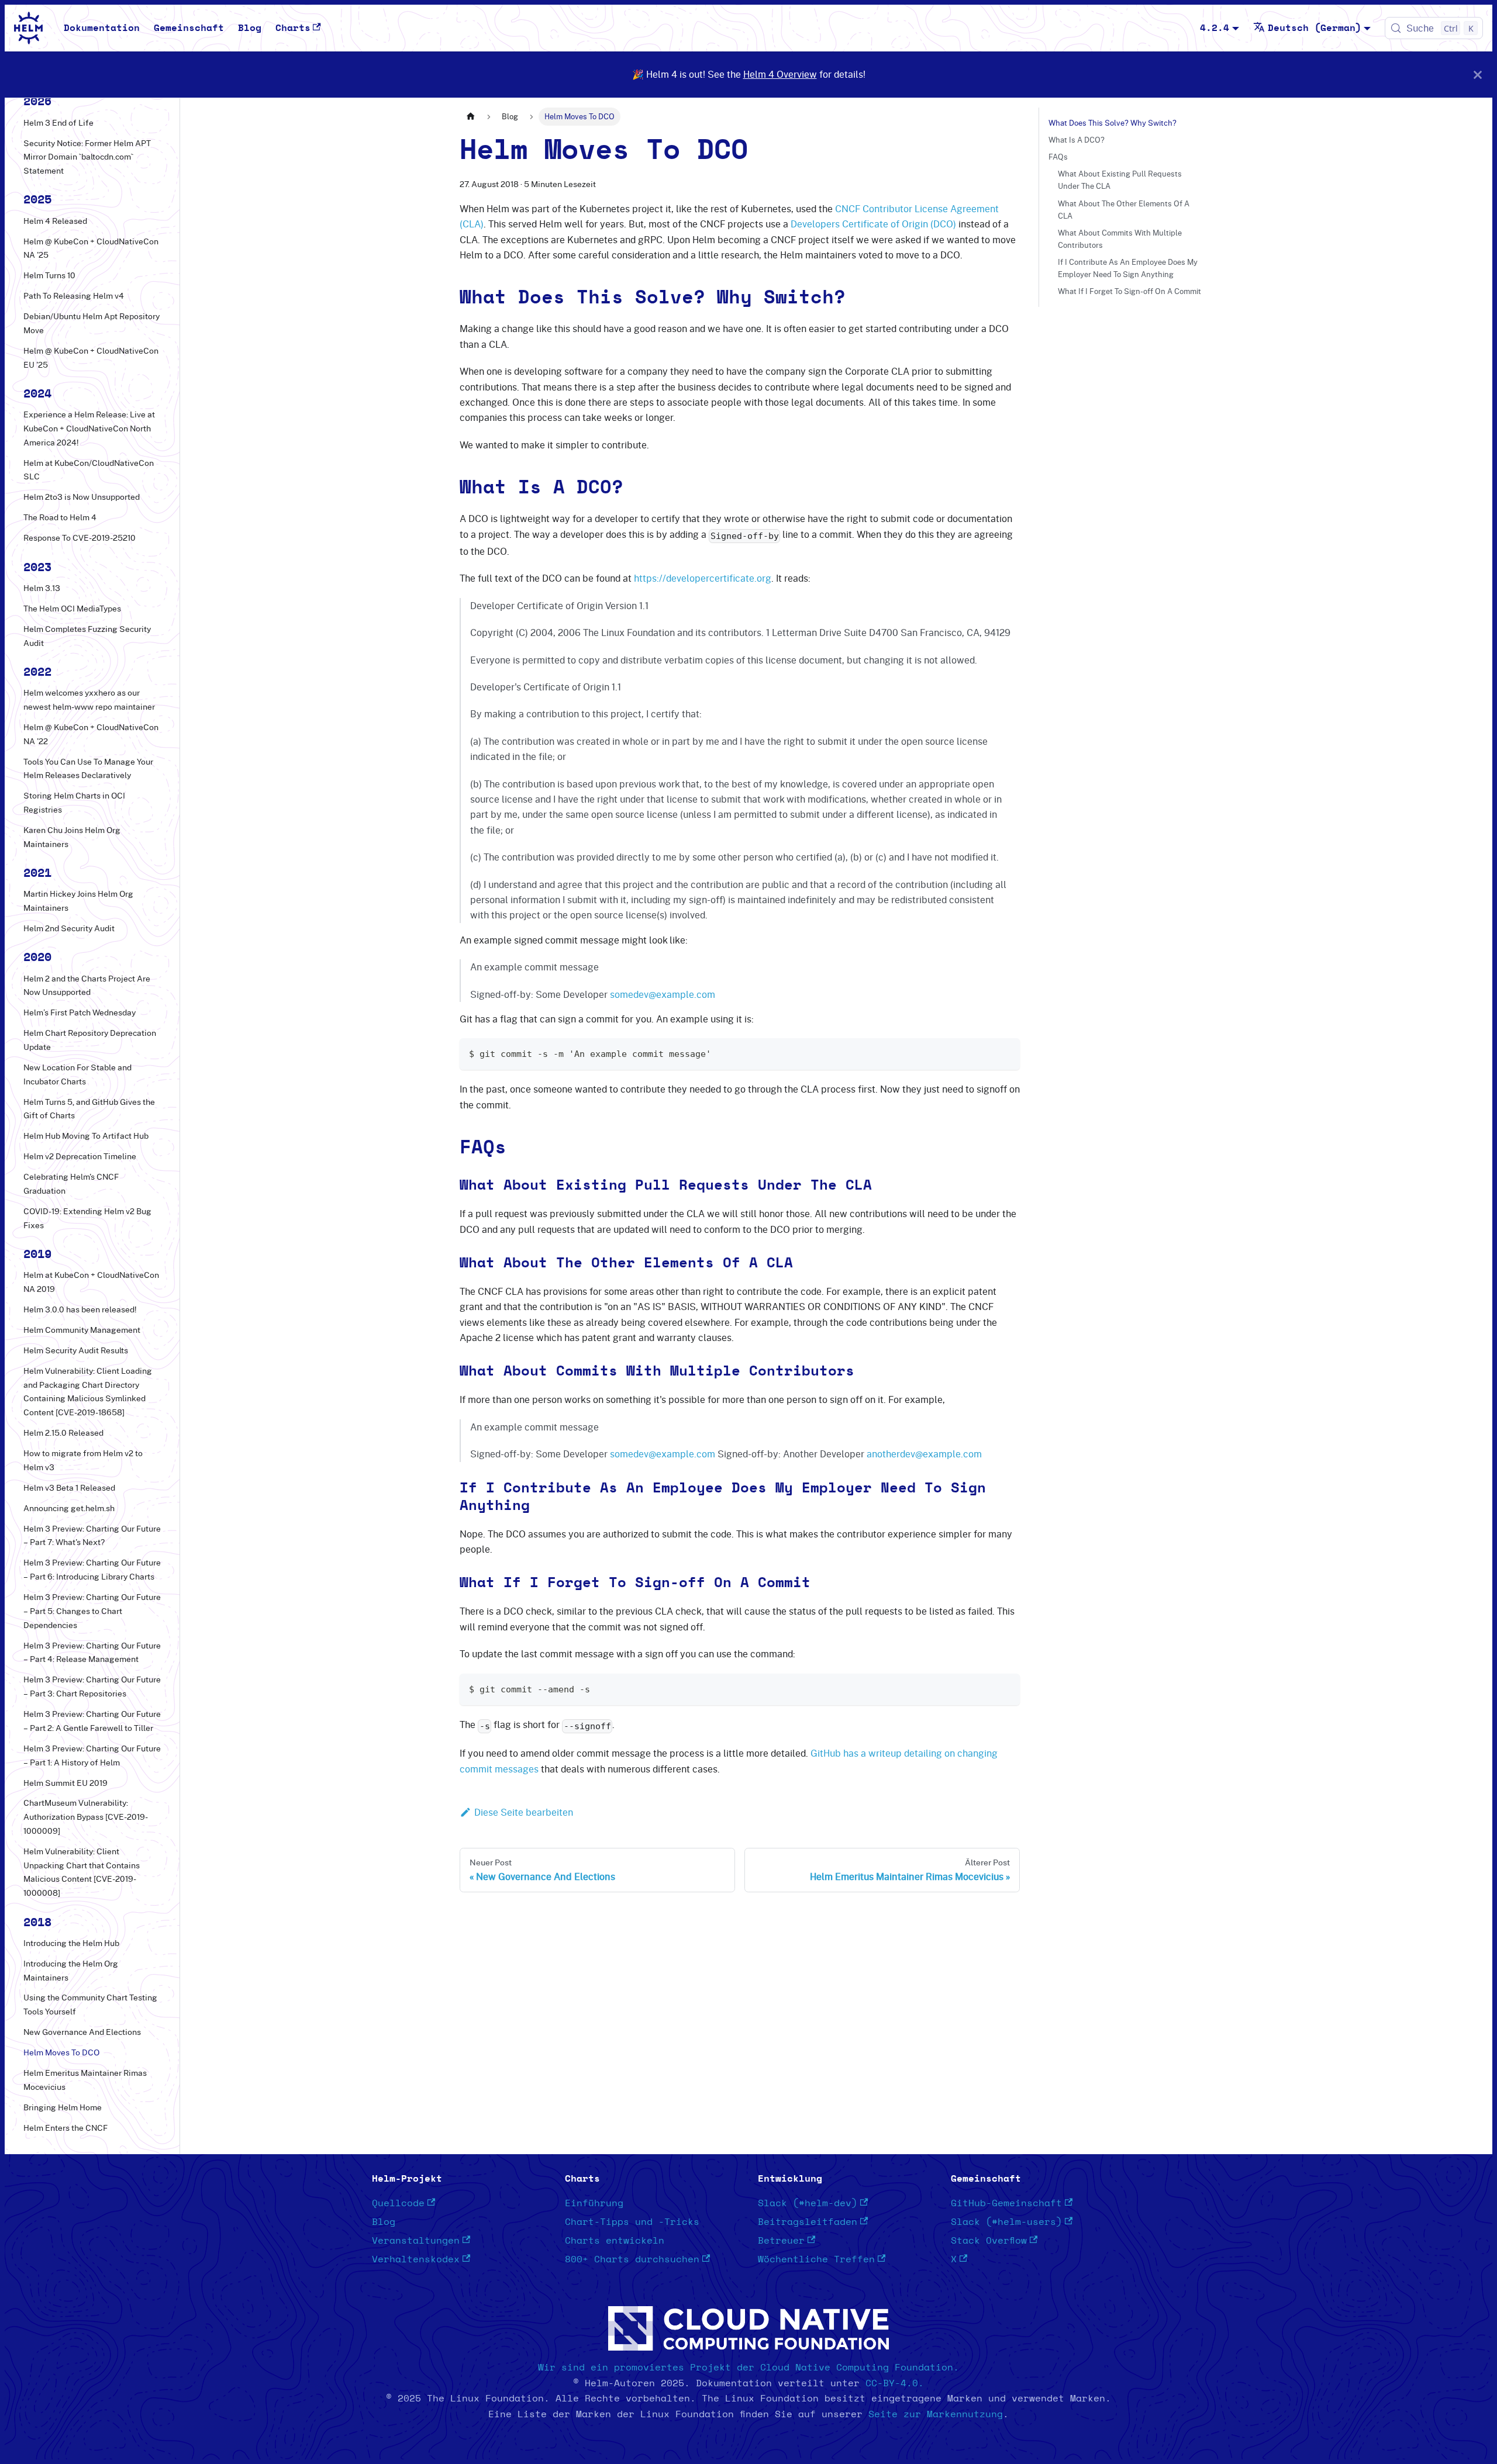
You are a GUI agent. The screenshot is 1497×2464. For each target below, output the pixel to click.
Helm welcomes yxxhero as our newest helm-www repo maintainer (89, 700)
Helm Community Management (82, 1330)
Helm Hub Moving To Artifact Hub (86, 1136)
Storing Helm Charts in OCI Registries (74, 803)
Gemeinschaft (189, 28)
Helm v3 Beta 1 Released (69, 1488)
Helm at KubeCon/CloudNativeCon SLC (89, 470)
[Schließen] (1478, 75)
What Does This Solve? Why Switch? (1113, 123)
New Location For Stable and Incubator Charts (77, 1074)
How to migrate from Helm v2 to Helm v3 (83, 1460)
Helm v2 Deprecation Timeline (80, 1157)
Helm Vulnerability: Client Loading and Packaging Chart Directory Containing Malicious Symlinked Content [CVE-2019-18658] (88, 1392)
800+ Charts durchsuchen (632, 2259)
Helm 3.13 (42, 588)
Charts (293, 28)
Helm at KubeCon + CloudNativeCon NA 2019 (91, 1283)
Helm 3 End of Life (58, 123)
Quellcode (398, 2203)
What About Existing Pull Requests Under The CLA (1120, 180)
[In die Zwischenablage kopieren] (1006, 1053)
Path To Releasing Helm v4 (74, 296)
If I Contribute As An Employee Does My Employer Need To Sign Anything (1128, 268)
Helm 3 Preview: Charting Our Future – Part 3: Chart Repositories (92, 1687)
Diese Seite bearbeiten (524, 1812)
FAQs (1058, 157)
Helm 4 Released (55, 221)
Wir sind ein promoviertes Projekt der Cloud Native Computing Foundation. (748, 2368)
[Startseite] (471, 117)
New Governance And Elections (82, 2032)
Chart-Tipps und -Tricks (632, 2222)
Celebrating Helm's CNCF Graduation (71, 1184)
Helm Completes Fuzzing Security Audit (87, 636)
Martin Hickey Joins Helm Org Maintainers (78, 901)
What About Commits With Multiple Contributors (1120, 239)
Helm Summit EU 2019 (65, 1783)
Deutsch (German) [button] (1315, 28)
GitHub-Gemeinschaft (1006, 2203)
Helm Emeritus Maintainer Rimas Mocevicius (85, 2080)
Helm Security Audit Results (76, 1350)
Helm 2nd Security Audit (69, 928)
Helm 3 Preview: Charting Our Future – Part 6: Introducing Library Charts (92, 1570)
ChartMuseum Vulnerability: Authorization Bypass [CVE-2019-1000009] (86, 1817)
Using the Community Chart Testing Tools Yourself (90, 2005)
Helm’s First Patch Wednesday (80, 1012)
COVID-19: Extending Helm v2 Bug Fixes (87, 1218)
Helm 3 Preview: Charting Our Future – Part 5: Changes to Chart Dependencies (92, 1611)
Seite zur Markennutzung (936, 2414)
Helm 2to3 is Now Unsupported (82, 497)
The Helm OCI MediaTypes (72, 609)
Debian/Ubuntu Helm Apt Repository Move (92, 323)
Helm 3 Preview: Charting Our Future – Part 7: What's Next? (92, 1536)
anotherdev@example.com (924, 1454)
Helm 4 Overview (780, 74)
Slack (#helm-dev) (808, 2203)
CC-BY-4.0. (895, 2383)
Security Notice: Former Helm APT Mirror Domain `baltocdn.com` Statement (87, 157)
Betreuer (781, 2241)
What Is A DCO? (1077, 140)
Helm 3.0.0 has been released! (80, 1309)
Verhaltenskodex (416, 2259)
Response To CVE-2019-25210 (80, 538)
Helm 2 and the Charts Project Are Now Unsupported (87, 986)
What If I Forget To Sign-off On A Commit (1129, 291)
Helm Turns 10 (49, 275)
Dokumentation (102, 28)
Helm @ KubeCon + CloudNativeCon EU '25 (91, 358)
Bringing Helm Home (63, 2107)
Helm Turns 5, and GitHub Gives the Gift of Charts (89, 1109)
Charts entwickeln (615, 2241)
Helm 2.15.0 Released (63, 1433)
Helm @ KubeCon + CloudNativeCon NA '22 (91, 734)
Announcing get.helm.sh (69, 1508)
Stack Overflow (989, 2241)
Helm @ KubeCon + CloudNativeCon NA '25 (91, 248)
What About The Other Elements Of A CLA (1124, 210)
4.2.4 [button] (1215, 28)
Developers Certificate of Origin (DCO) (873, 224)
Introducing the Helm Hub (71, 1943)
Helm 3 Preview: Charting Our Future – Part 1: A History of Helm (92, 1755)
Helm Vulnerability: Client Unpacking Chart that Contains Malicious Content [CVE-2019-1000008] (82, 1872)
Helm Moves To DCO (61, 2052)
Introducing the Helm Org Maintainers (71, 1971)
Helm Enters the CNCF (65, 2128)
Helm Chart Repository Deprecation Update (90, 1040)
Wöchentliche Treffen (816, 2259)
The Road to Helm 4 (60, 518)
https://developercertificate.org (703, 578)
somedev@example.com (663, 994)
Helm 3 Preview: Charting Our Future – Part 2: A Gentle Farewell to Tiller (92, 1721)
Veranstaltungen (416, 2241)
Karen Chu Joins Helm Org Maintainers (72, 837)
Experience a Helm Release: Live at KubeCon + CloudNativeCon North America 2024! (89, 428)
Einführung (594, 2203)
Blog (250, 28)
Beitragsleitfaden (808, 2222)
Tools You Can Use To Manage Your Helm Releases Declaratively (88, 769)
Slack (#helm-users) (1006, 2222)
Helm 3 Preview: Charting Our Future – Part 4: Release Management (92, 1653)
